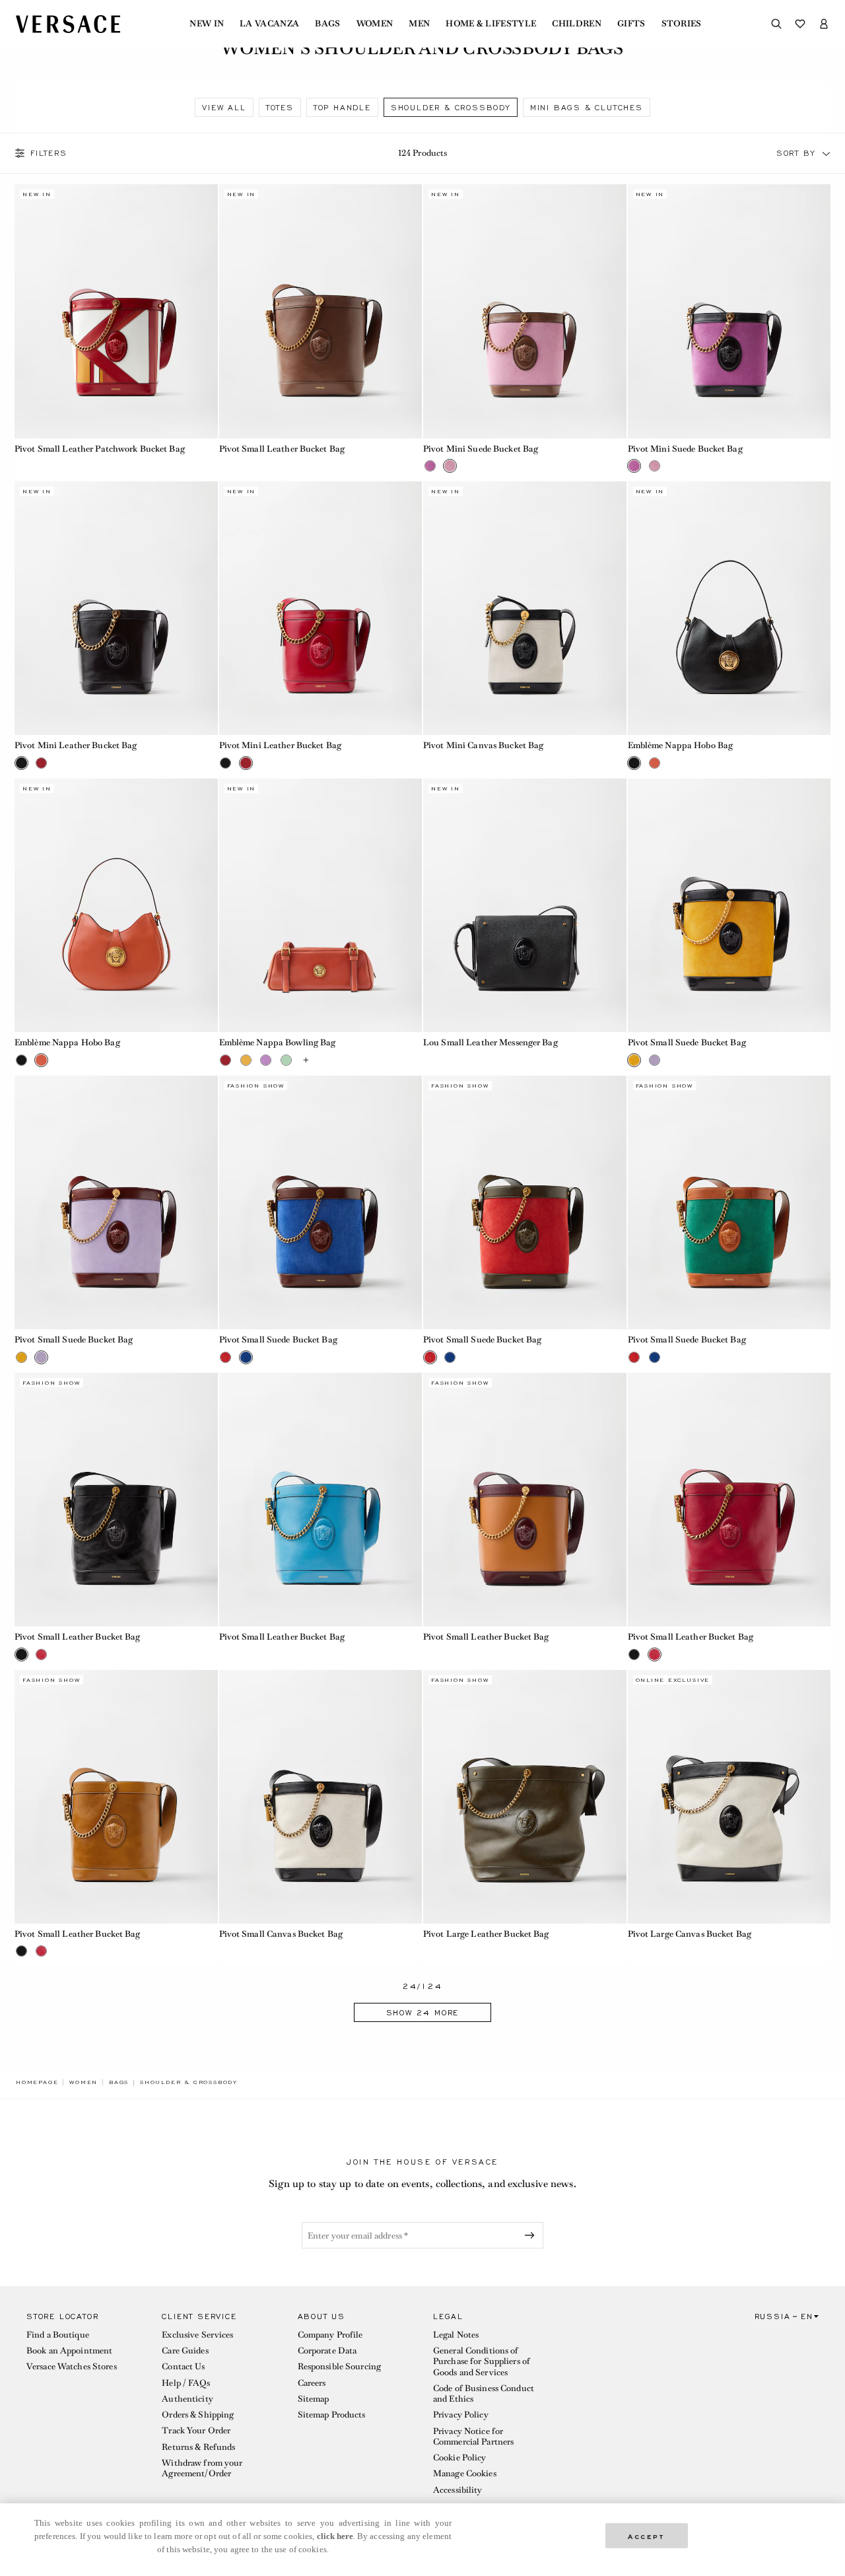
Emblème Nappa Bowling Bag (278, 1042)
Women (375, 24)
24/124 (422, 1987)
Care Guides (185, 2350)
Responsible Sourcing (339, 2366)
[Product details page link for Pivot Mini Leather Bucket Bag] (116, 608)
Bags (327, 24)
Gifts (631, 24)
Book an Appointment (69, 2350)
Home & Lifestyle (491, 24)
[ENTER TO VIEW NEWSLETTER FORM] (532, 2235)
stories (682, 24)
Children (577, 24)
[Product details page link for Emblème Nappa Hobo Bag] (729, 608)
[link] (37, 2082)
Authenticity (187, 2399)
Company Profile (330, 2335)
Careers (312, 2383)
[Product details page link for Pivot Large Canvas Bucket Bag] (729, 1797)
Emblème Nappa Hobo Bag (681, 745)
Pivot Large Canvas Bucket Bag (690, 1934)
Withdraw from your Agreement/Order (202, 2468)
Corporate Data (327, 2350)
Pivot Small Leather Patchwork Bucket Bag (100, 449)
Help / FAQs (186, 2383)
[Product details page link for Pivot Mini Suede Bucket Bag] (525, 311)
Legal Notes (456, 2335)
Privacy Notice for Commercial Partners (473, 2436)
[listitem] (224, 107)
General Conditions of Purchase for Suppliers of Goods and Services (482, 2361)
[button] (827, 153)
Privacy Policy (461, 2415)
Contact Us (183, 2366)
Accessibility (458, 2490)
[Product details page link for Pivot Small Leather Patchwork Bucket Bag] (116, 311)
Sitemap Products (332, 2415)
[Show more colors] (306, 1060)
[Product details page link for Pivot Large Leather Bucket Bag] (525, 1797)
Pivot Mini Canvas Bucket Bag (483, 745)
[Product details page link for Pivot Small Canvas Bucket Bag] (321, 1797)
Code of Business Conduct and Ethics (484, 2393)
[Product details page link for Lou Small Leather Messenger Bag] (525, 905)
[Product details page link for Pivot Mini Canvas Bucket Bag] (525, 608)
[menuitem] (207, 24)
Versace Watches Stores (72, 2366)
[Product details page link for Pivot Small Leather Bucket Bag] (321, 311)
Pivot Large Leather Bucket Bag (486, 1934)
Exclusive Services (197, 2335)
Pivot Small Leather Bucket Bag (282, 449)
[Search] (776, 24)
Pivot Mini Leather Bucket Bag (76, 745)
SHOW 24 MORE (423, 2013)
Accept (646, 2535)
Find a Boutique (58, 2335)
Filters (49, 153)
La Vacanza (269, 24)
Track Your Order (196, 2430)
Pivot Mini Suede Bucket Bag (481, 449)
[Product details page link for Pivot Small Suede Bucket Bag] (729, 905)
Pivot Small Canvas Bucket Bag (281, 1934)
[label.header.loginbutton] (824, 24)
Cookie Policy (460, 2457)
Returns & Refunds (198, 2447)
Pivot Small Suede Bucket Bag (687, 1042)
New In (207, 24)
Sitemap (314, 2399)
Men (419, 24)
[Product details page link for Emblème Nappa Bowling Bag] (321, 905)
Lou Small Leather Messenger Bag (490, 1042)
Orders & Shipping (198, 2415)
